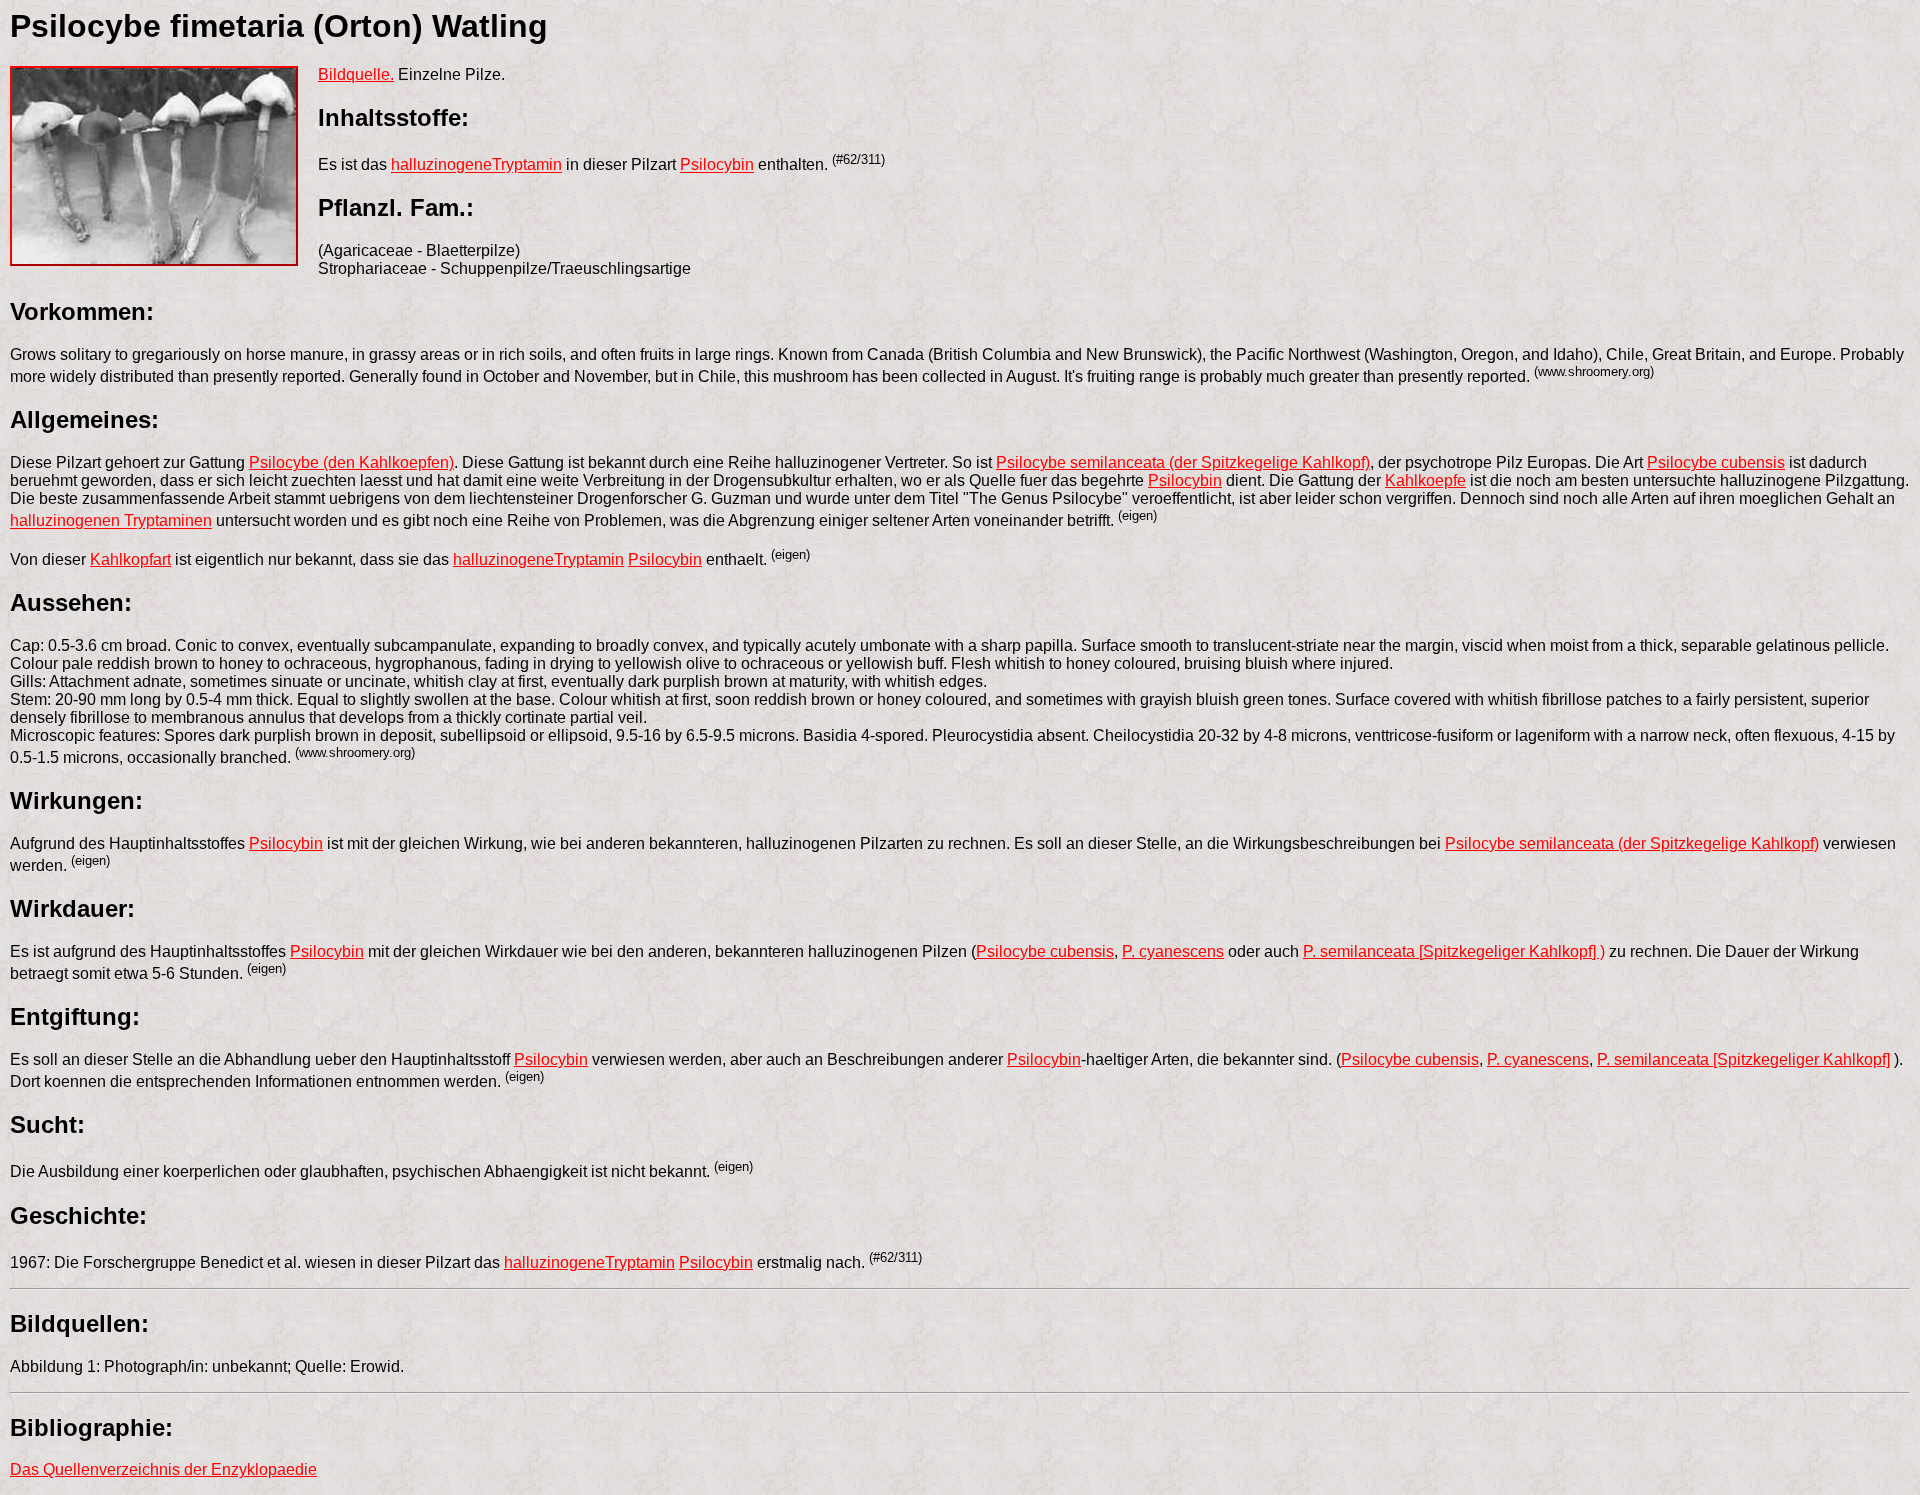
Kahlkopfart (130, 559)
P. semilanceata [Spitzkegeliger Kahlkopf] (1743, 1059)
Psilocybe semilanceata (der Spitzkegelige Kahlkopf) (1183, 462)
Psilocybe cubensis (1716, 462)
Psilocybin (717, 165)
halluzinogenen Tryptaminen (111, 521)
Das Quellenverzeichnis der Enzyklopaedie (163, 1469)
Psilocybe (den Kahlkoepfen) (351, 462)
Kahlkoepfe (1425, 480)
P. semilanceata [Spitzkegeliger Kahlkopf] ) (1454, 951)
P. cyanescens (1173, 951)
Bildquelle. (356, 74)
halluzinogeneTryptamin (476, 165)
